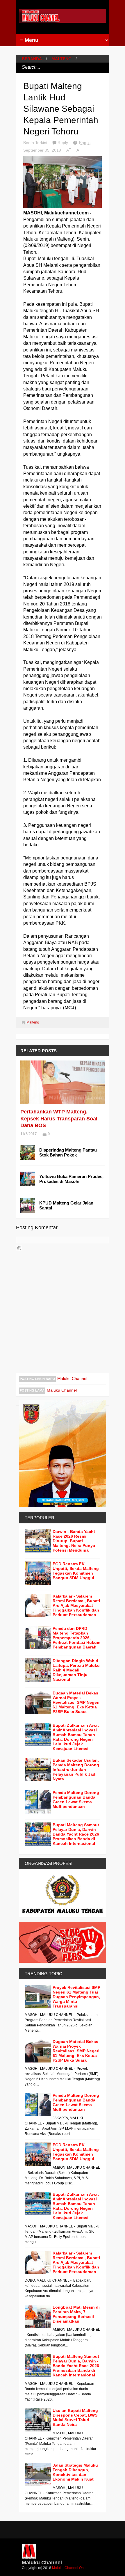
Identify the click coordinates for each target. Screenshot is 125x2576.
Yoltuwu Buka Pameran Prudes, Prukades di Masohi (71, 1179)
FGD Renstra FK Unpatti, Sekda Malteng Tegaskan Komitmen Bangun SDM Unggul (76, 1571)
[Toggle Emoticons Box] (19, 1248)
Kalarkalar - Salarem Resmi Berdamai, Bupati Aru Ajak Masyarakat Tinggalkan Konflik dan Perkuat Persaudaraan (76, 1605)
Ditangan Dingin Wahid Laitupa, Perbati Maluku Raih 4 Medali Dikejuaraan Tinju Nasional (76, 1670)
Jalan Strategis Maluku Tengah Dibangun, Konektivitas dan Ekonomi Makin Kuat (75, 2472)
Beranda (32, 59)
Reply (63, 143)
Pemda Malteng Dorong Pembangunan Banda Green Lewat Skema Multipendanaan (76, 1799)
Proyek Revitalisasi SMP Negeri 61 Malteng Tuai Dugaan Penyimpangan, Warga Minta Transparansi (76, 1997)
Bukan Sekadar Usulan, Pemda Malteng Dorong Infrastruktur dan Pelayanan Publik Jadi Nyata (76, 1770)
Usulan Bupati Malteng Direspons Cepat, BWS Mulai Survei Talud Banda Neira (75, 2417)
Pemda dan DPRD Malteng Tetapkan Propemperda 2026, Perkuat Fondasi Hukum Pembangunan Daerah (76, 1638)
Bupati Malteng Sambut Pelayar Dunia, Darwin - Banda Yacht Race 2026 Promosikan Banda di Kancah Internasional (76, 1834)
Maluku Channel (72, 1378)
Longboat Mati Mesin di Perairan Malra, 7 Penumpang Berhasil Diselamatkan (76, 2314)
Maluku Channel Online (71, 2568)
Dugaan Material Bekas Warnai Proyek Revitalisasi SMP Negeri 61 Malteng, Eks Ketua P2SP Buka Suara (76, 1702)
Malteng (61, 59)
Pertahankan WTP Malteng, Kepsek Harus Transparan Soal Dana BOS (59, 1119)
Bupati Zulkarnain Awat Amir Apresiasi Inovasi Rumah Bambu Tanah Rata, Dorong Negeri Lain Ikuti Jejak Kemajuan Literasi (76, 1737)
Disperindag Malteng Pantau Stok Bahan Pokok (68, 1152)
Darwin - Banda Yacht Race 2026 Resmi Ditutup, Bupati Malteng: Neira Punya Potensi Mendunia (74, 1541)
